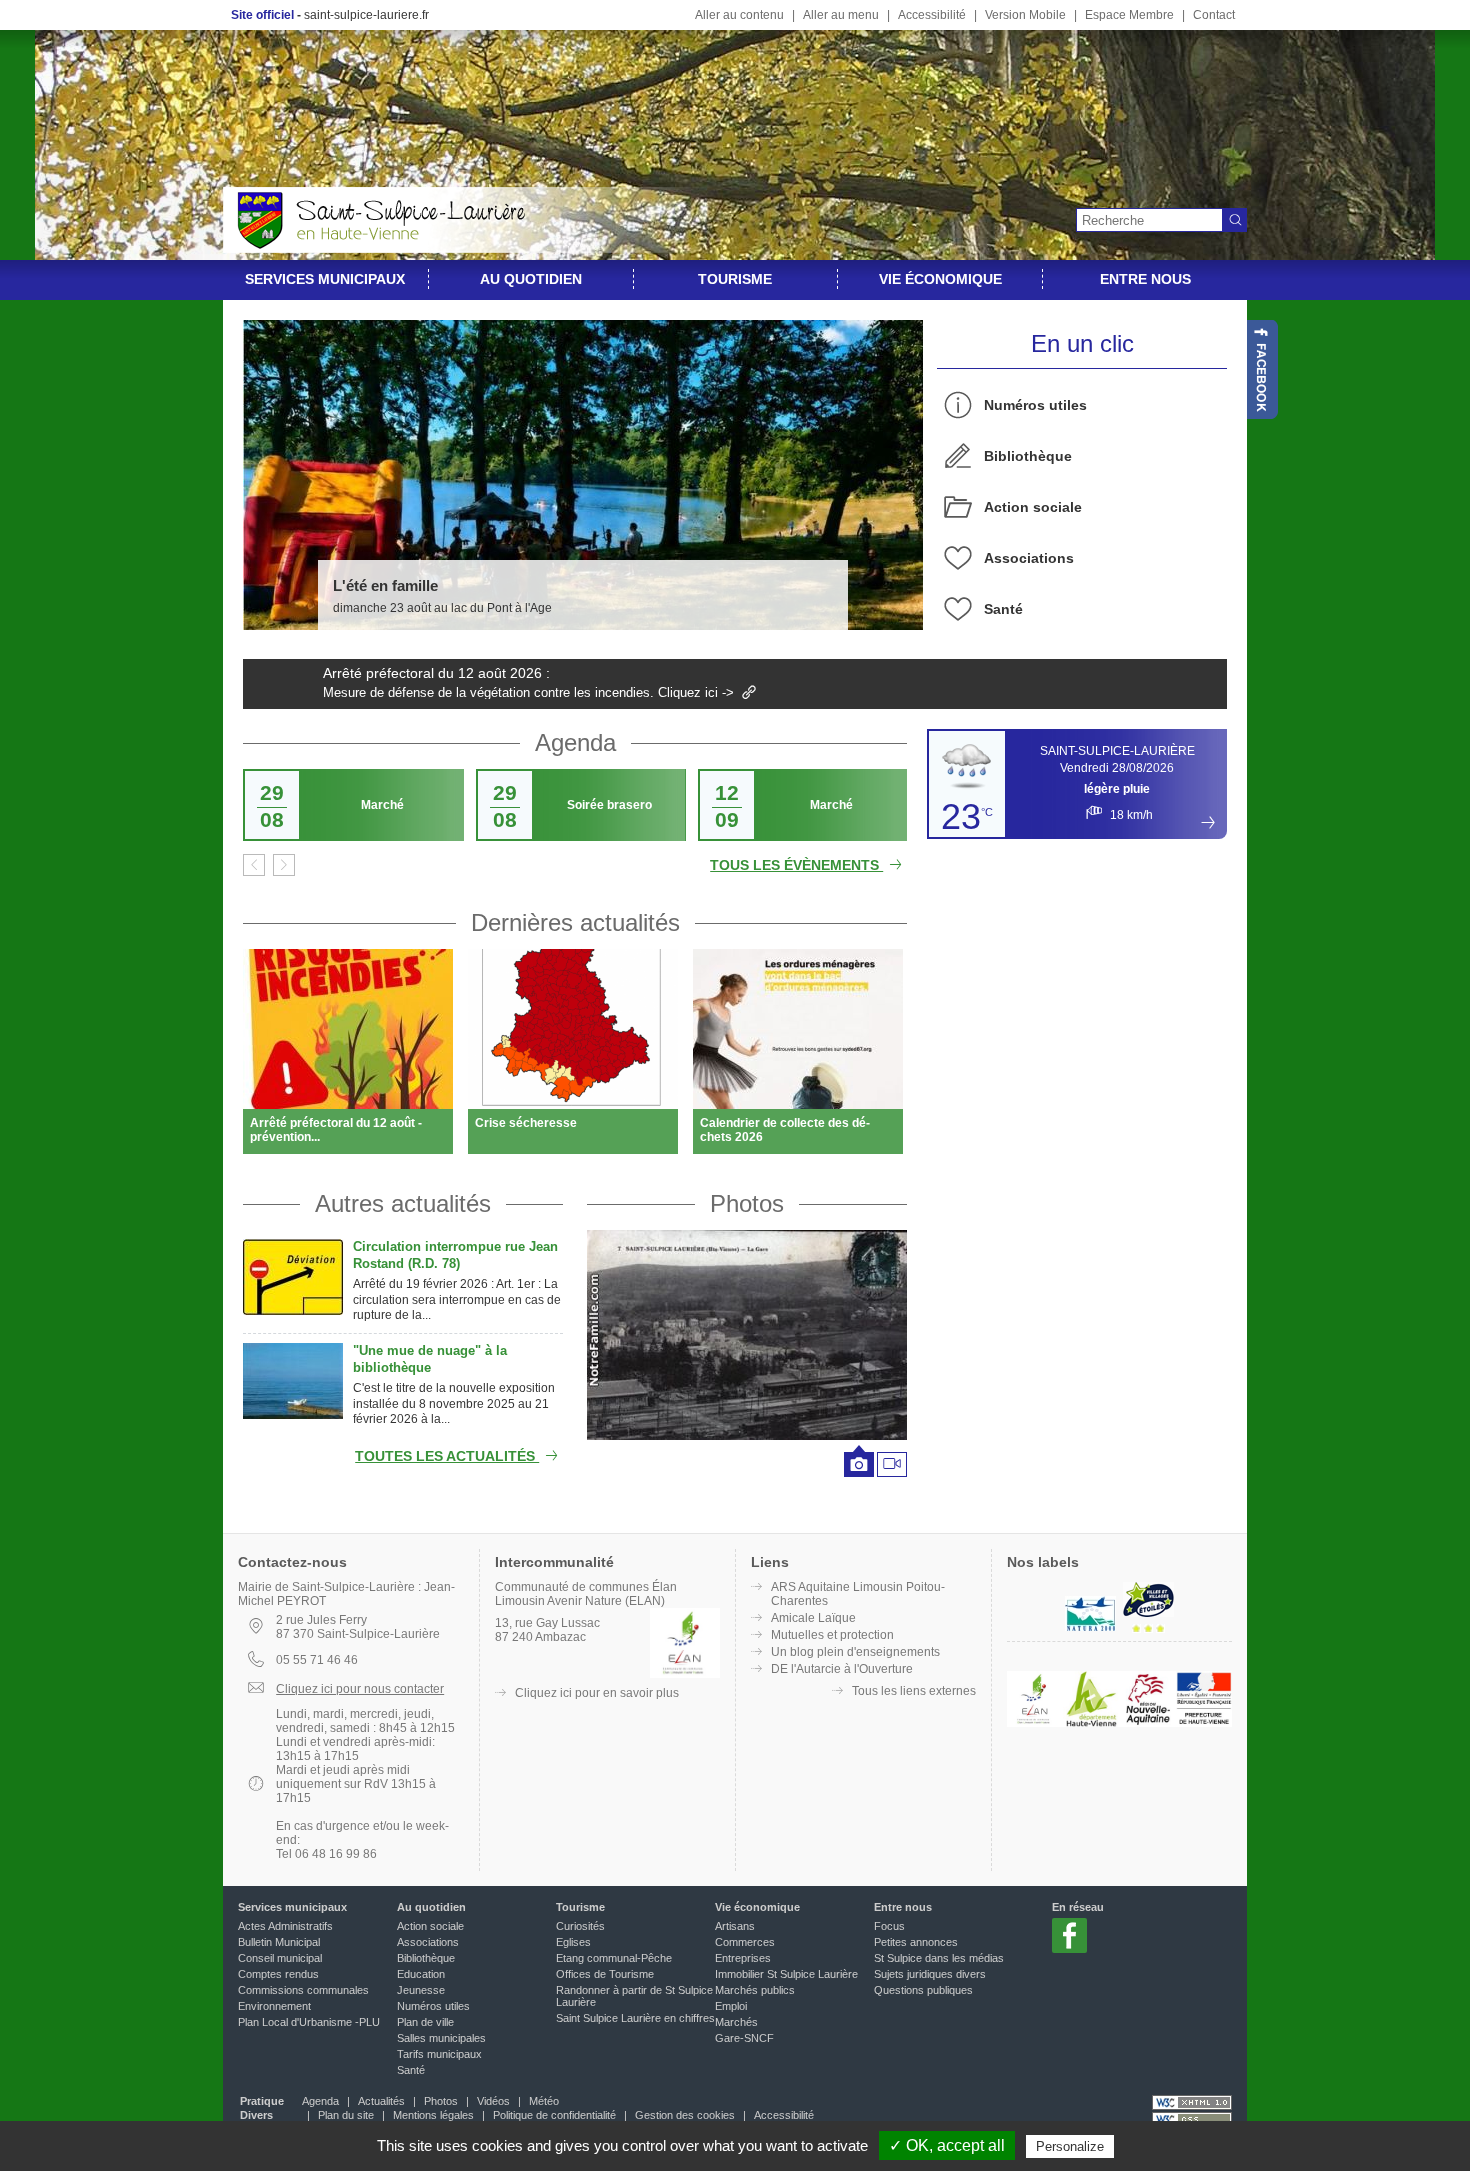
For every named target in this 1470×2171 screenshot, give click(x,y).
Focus (889, 1926)
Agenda (575, 742)
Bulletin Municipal (279, 1942)
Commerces (745, 1942)
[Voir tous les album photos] (747, 1335)
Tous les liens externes (914, 1691)
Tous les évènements (796, 865)
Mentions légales (433, 2115)
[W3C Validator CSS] (1192, 2119)
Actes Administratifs (285, 1926)
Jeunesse (421, 1990)
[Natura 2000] (1090, 1629)
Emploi (731, 2006)
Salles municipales (441, 2038)
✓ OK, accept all (947, 2145)
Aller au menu (841, 15)
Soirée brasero (609, 805)
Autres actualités (403, 1203)
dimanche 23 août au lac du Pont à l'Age (442, 608)
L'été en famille (385, 585)
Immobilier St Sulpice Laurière (786, 1974)
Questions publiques (923, 1990)
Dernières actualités (575, 922)
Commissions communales (303, 1990)
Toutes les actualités (447, 1456)
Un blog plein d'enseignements (855, 1652)
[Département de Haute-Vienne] (1091, 1723)
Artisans (735, 1926)
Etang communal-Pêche (614, 1958)
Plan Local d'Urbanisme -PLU (309, 2022)
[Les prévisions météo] (1208, 822)
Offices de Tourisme (605, 1974)
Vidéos (493, 2101)
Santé (1003, 609)
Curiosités (580, 1926)
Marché (382, 805)
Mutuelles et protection (832, 1635)
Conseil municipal (280, 1958)
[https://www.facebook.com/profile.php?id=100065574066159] (1262, 369)
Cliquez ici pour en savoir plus (597, 1693)
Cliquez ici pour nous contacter (360, 1689)
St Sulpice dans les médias (939, 1958)
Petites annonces (916, 1942)
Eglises (573, 1942)
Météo (544, 2101)
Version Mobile (1025, 15)
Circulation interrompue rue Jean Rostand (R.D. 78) (455, 1255)
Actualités (381, 2101)
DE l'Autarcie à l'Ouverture (842, 1669)
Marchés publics (755, 1990)
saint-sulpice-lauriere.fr (366, 15)
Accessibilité (932, 15)
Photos (747, 1203)
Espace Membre (1129, 15)
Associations (1029, 558)
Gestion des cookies (685, 2115)
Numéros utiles (1035, 405)
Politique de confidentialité (554, 2115)
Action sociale (1033, 507)
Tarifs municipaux (439, 2054)
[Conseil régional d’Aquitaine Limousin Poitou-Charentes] (1148, 1723)
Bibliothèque (1028, 456)
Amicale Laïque (813, 1618)
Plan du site (346, 2115)
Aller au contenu (739, 15)
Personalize (1070, 2146)
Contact (1214, 15)
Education (421, 1974)
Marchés (736, 2022)
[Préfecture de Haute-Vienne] (1204, 1723)
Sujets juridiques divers (930, 1974)
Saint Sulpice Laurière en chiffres (635, 2018)
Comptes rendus (278, 1974)
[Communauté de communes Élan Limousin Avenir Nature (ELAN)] (1035, 1723)
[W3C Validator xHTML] (1192, 2102)
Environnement (274, 2006)
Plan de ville (425, 2022)
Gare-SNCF (744, 2038)
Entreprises (743, 1958)
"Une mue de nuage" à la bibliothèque (430, 1359)
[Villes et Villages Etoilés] (1148, 1615)
